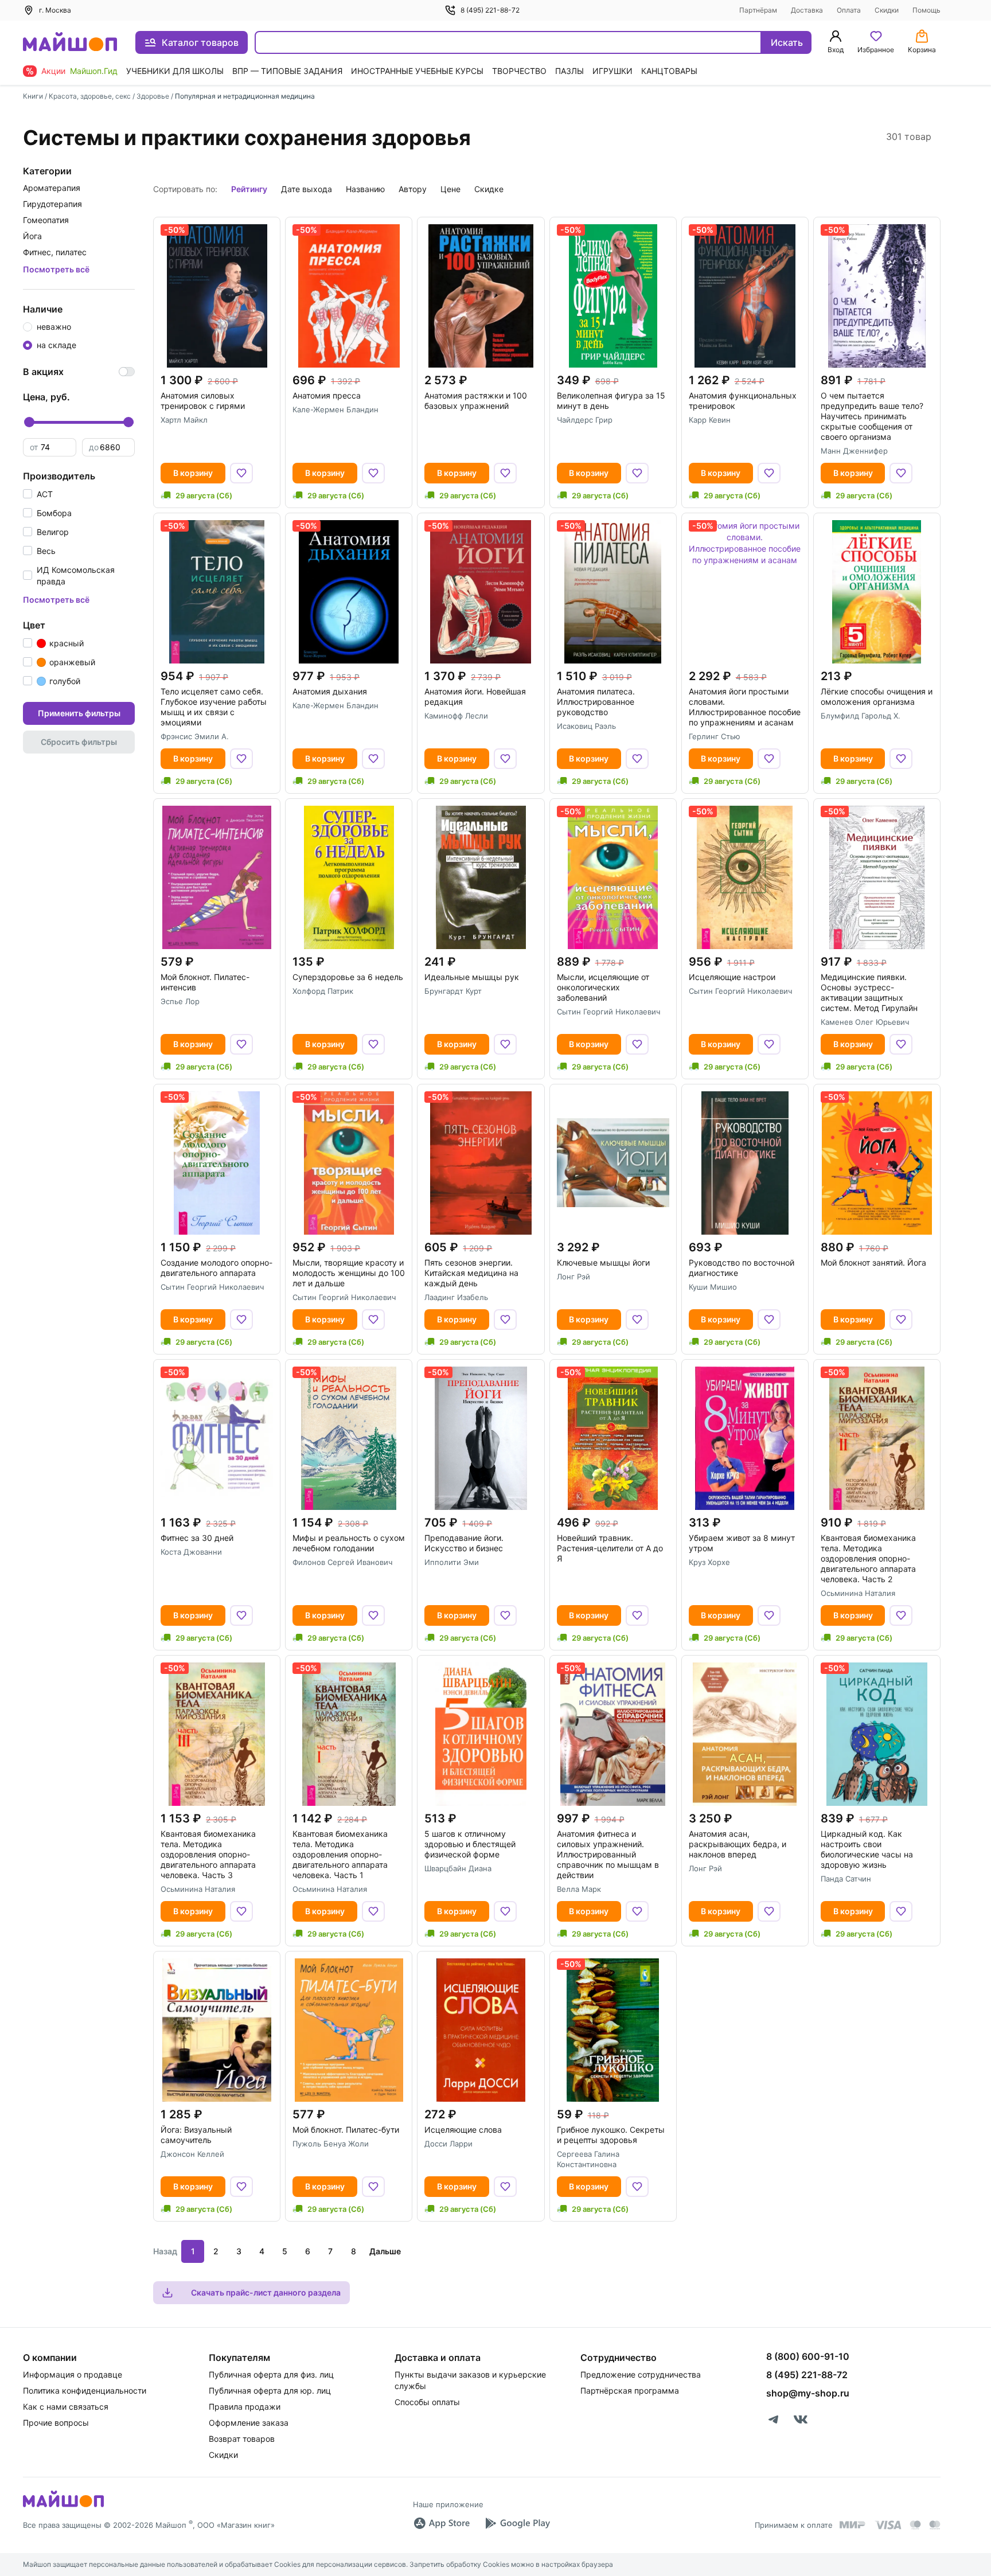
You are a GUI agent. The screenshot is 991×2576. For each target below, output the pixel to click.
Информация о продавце (73, 2374)
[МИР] (853, 2525)
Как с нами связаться (66, 2407)
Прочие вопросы (56, 2423)
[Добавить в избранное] (241, 473)
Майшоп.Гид (94, 71)
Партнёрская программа (630, 2390)
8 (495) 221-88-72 (490, 10)
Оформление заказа (249, 2423)
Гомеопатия (46, 220)
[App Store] (442, 2523)
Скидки (887, 10)
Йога (32, 236)
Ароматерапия (52, 188)
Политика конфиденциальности (85, 2390)
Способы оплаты (427, 2402)
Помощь (926, 10)
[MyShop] (63, 2506)
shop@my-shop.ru (808, 2393)
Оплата (849, 10)
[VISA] (888, 2525)
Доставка (807, 10)
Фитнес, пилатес (55, 252)
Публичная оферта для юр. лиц (270, 2390)
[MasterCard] (915, 2525)
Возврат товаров (242, 2439)
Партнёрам (758, 10)
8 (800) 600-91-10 (808, 2356)
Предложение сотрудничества (641, 2374)
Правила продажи (245, 2407)
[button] (38, 494)
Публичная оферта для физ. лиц (271, 2374)
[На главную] (70, 43)
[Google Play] (517, 2523)
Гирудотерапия (52, 204)
